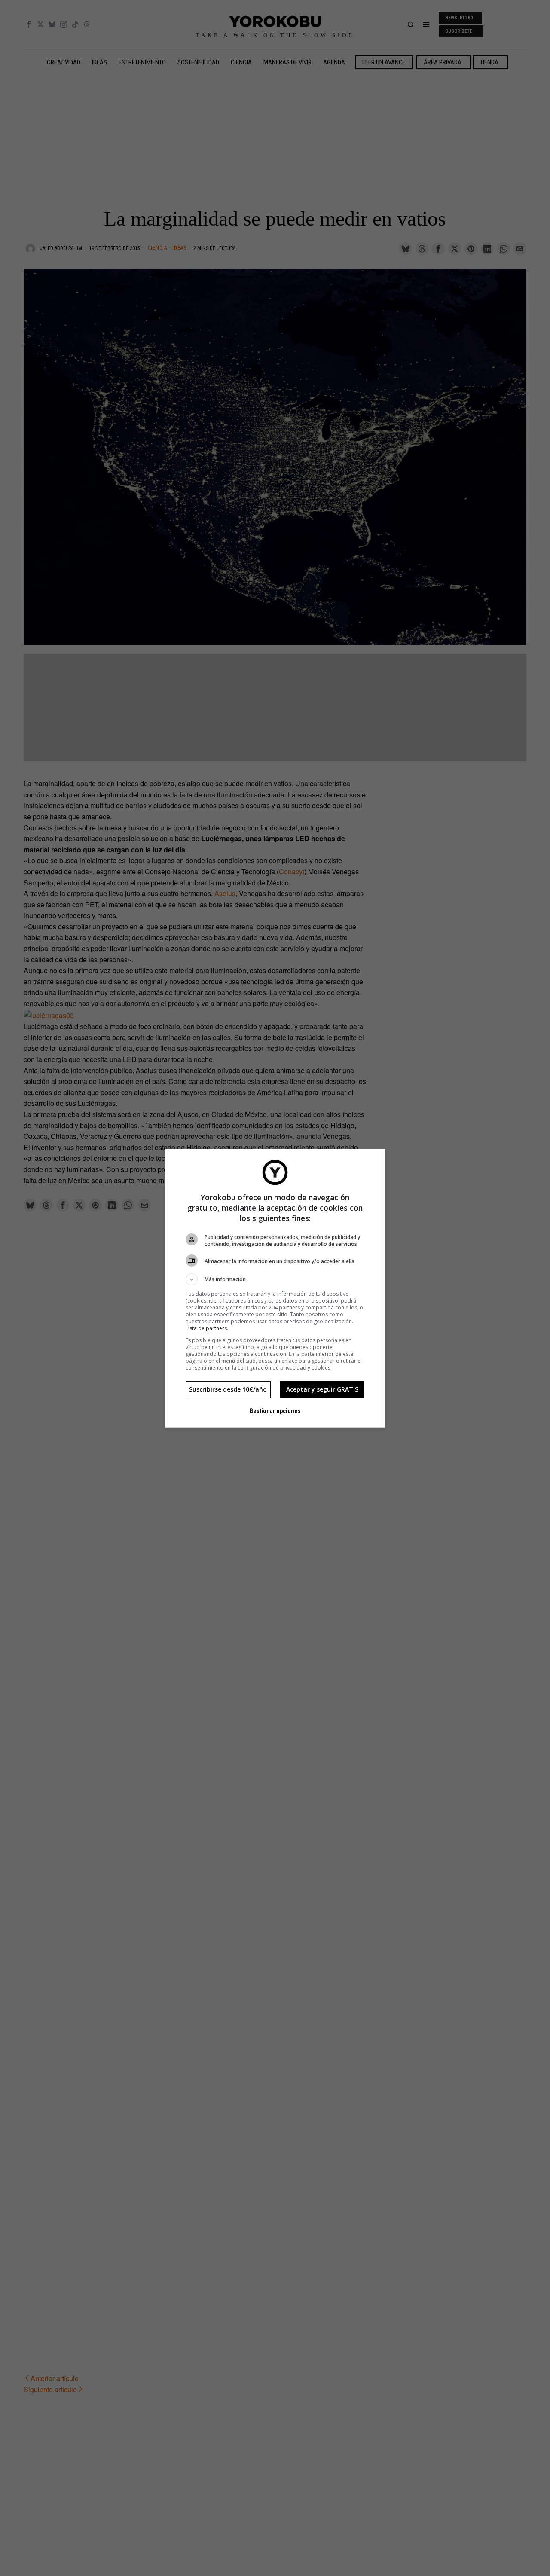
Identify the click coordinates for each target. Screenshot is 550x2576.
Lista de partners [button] (206, 1328)
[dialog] (275, 1288)
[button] (275, 1279)
